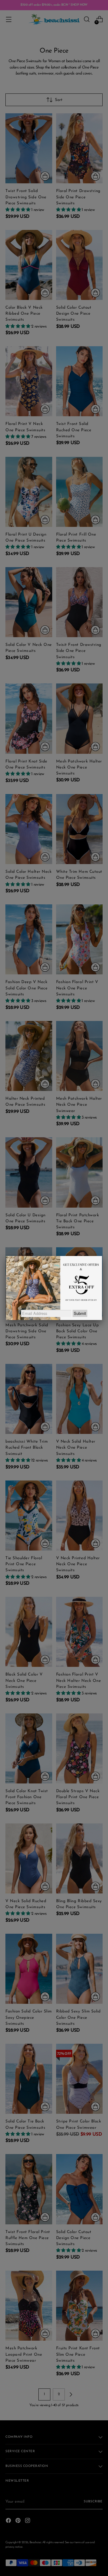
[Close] (102, 1256)
